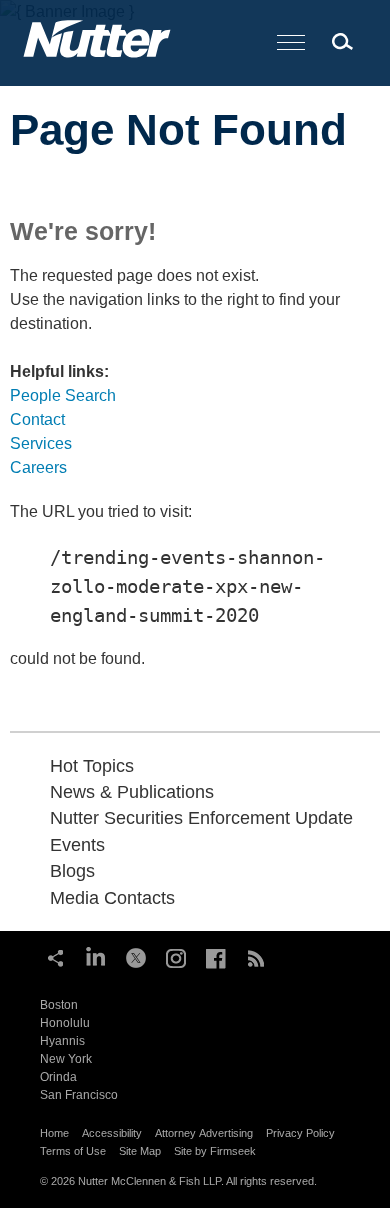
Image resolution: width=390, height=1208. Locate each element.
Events (77, 845)
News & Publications (132, 792)
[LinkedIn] (96, 956)
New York (66, 1059)
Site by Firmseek (215, 1151)
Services (41, 443)
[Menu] (291, 43)
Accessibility (112, 1133)
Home (54, 1133)
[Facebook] (216, 956)
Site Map (140, 1151)
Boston (59, 1005)
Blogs (72, 871)
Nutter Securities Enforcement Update (201, 818)
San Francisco (79, 1095)
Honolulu (65, 1023)
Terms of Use (73, 1151)
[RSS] (256, 956)
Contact (37, 419)
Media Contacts (112, 898)
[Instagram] (176, 956)
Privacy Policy (300, 1133)
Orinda (58, 1077)
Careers (38, 467)
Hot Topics (92, 766)
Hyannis (62, 1041)
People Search (63, 395)
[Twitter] (136, 956)
